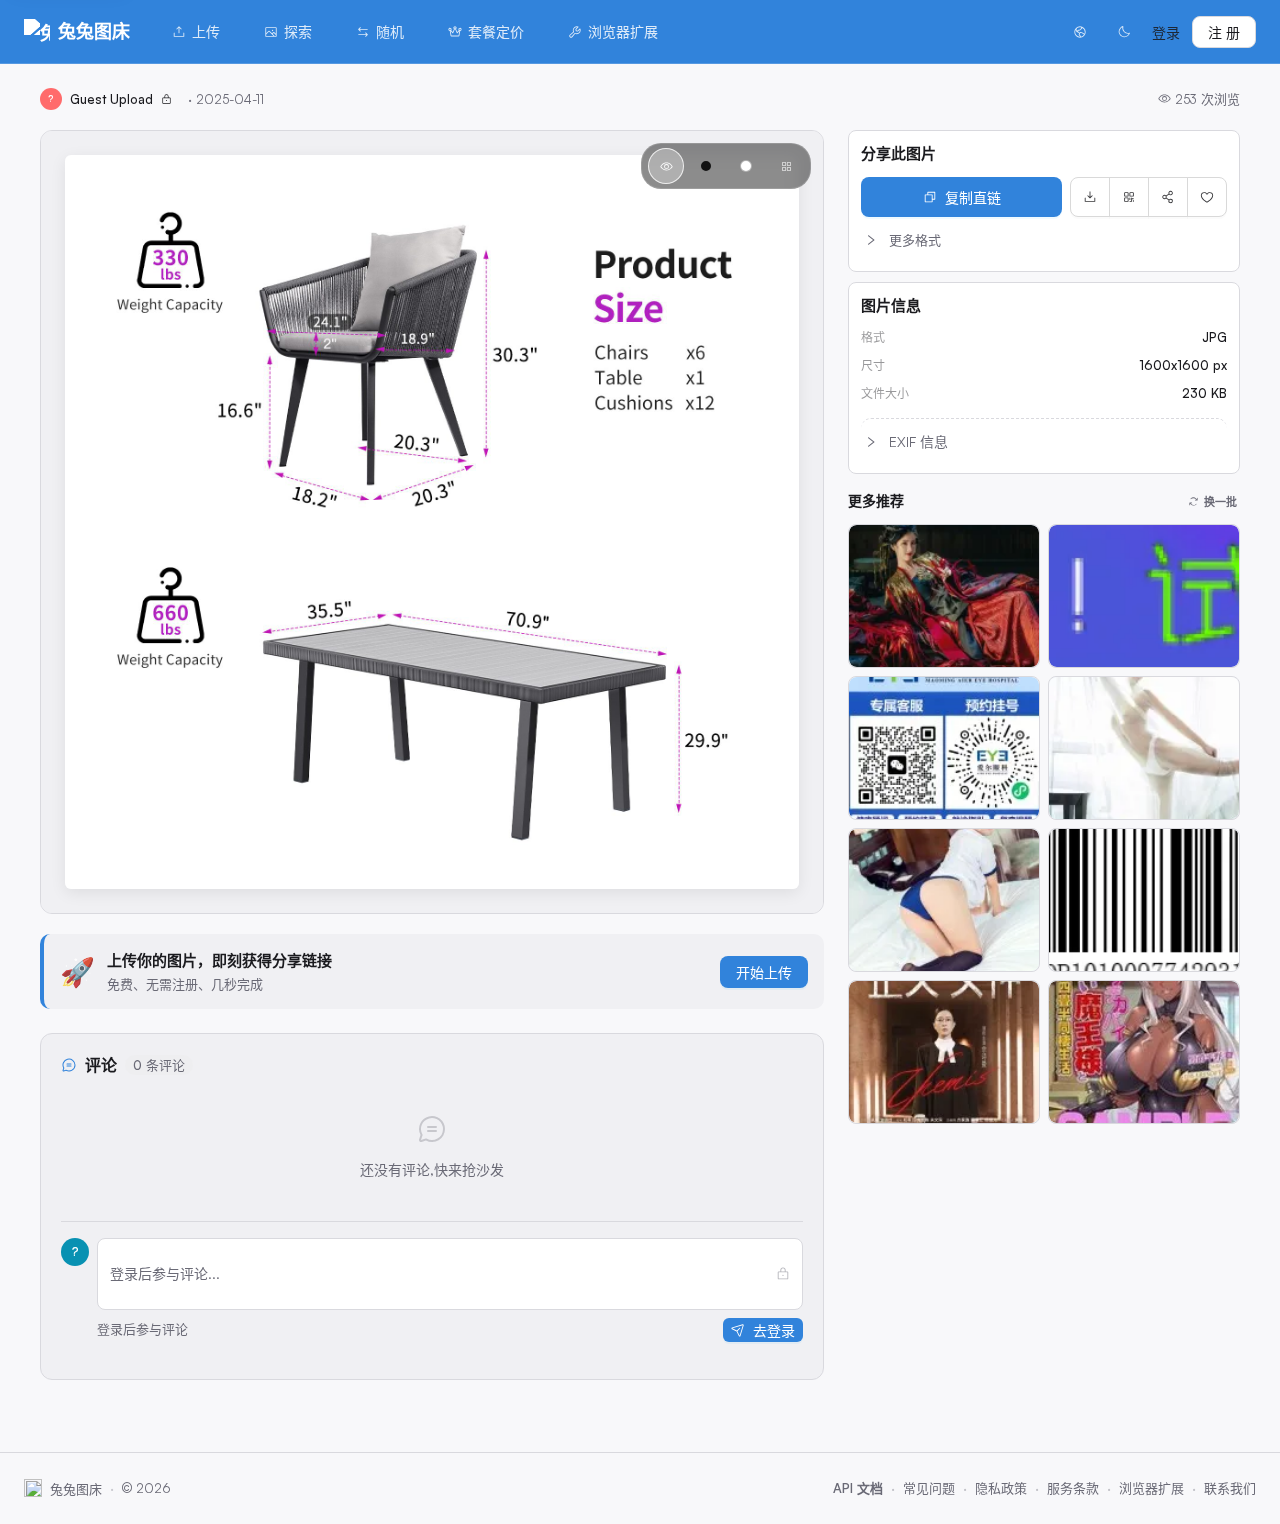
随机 (390, 31)
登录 (1166, 32)
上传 (206, 31)
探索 (298, 31)
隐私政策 (1001, 1488)
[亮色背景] (746, 166)
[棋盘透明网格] (786, 166)
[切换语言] (1080, 32)
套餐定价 (496, 31)
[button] (1044, 240)
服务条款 (1073, 1488)
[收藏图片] (1207, 197)
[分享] (1168, 197)
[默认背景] (666, 166)
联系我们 (1230, 1488)
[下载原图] (1090, 197)
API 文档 (858, 1488)
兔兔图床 (94, 31)
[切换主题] (1124, 32)
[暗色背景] (706, 166)
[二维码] (1129, 197)
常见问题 (929, 1488)
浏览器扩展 (623, 31)
